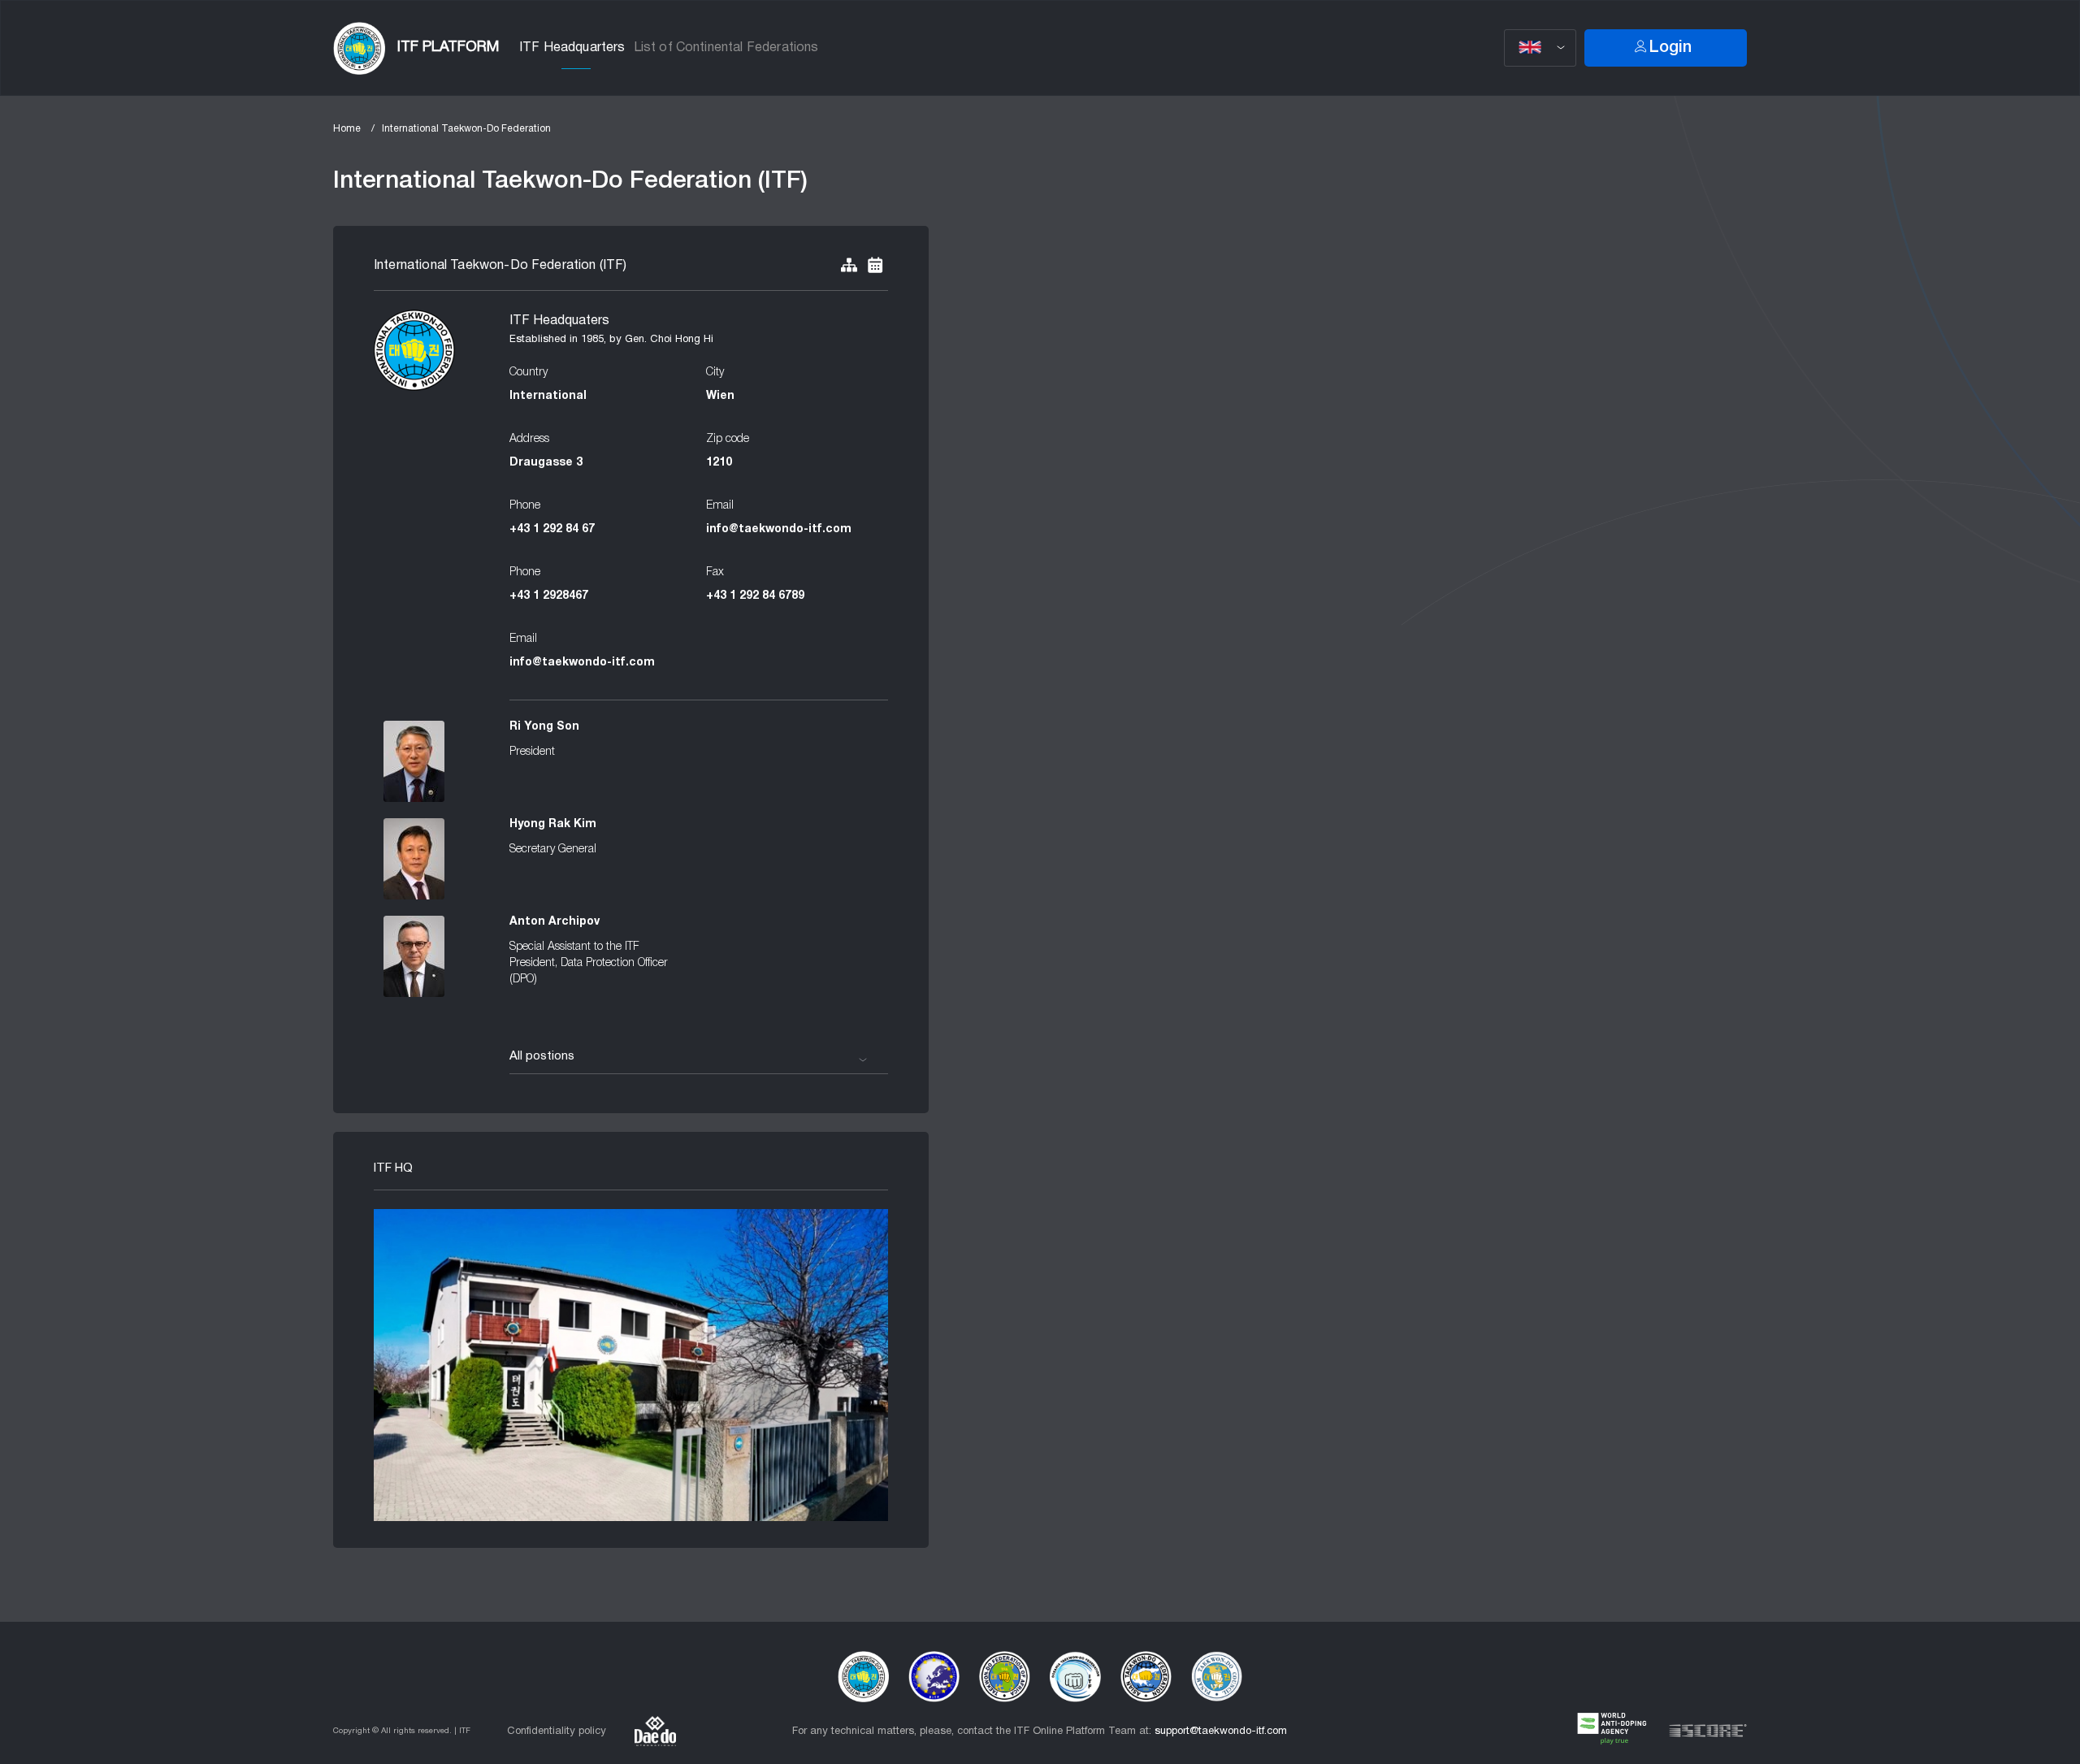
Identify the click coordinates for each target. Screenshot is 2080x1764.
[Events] (875, 266)
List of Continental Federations (726, 48)
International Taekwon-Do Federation (466, 129)
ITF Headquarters (572, 48)
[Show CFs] (849, 266)
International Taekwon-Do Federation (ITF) (500, 266)
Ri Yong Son (544, 727)
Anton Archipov (555, 922)
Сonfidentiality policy (557, 1731)
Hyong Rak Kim (553, 824)
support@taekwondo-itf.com (1221, 1731)
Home (347, 129)
